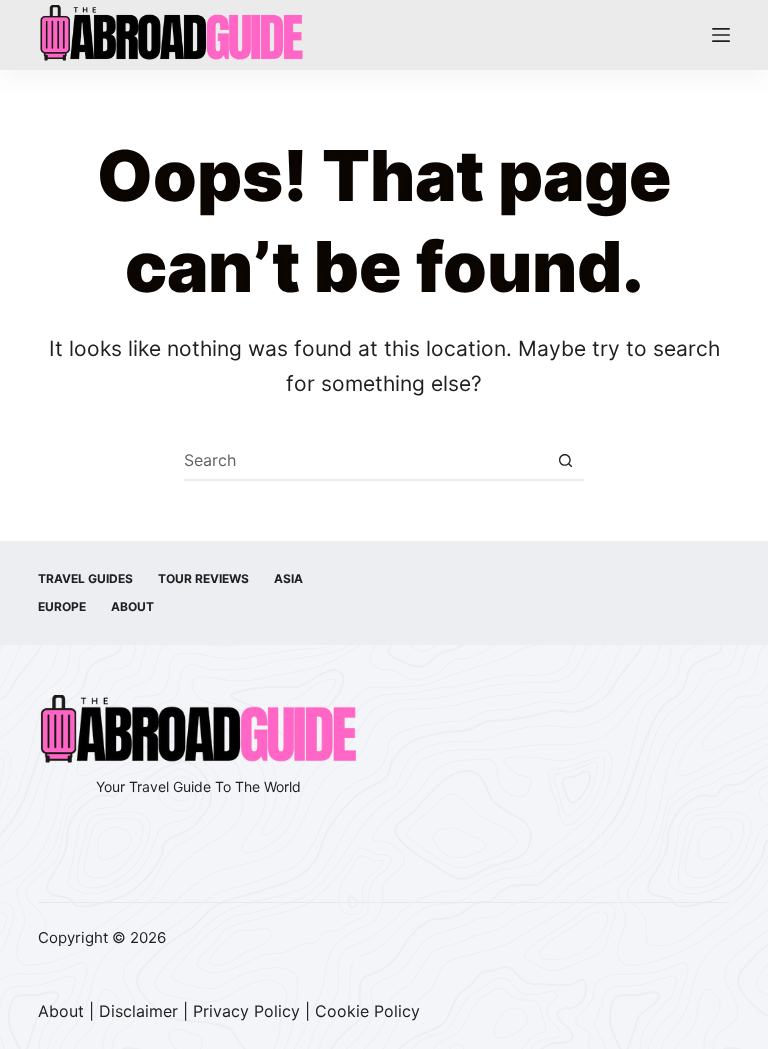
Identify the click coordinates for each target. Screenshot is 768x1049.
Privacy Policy (246, 1011)
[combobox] (365, 460)
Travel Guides (85, 578)
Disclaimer (138, 1011)
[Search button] (565, 460)
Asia (288, 578)
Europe (62, 606)
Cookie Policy (367, 1011)
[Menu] (721, 35)
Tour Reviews (203, 578)
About (132, 606)
